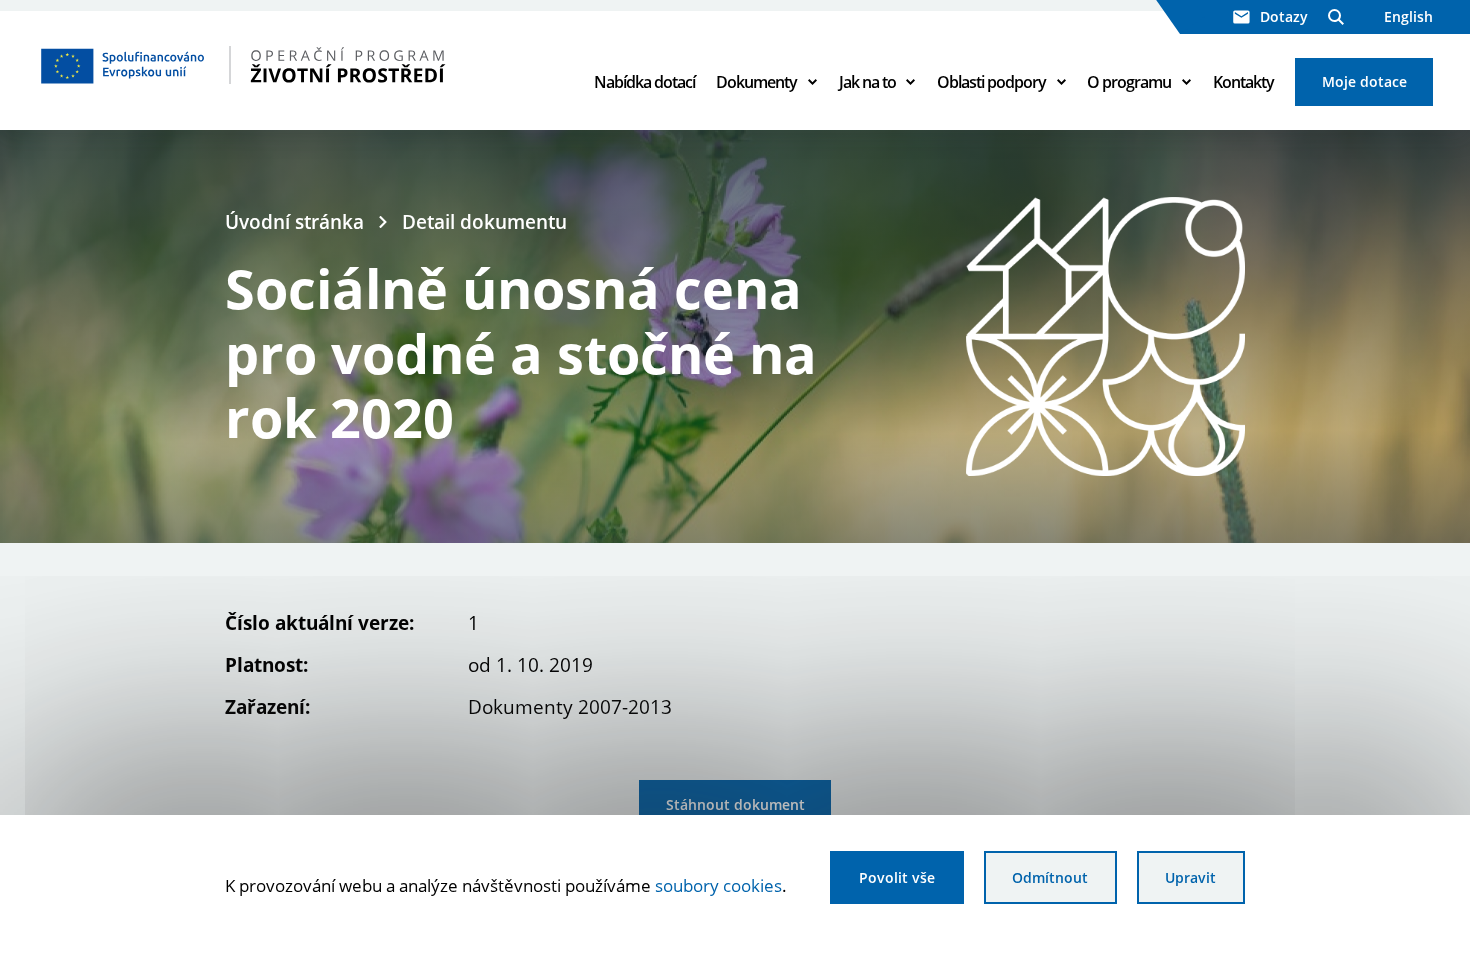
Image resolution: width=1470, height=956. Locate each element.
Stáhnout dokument (735, 804)
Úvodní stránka (294, 221)
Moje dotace (1364, 81)
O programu (1129, 82)
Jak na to (867, 82)
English (1408, 16)
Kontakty (1243, 82)
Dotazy (1284, 16)
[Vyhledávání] (1336, 17)
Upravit (1190, 877)
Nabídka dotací (644, 82)
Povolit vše (897, 877)
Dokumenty (756, 82)
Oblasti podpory (991, 82)
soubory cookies (718, 885)
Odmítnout (1050, 877)
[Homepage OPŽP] (297, 65)
